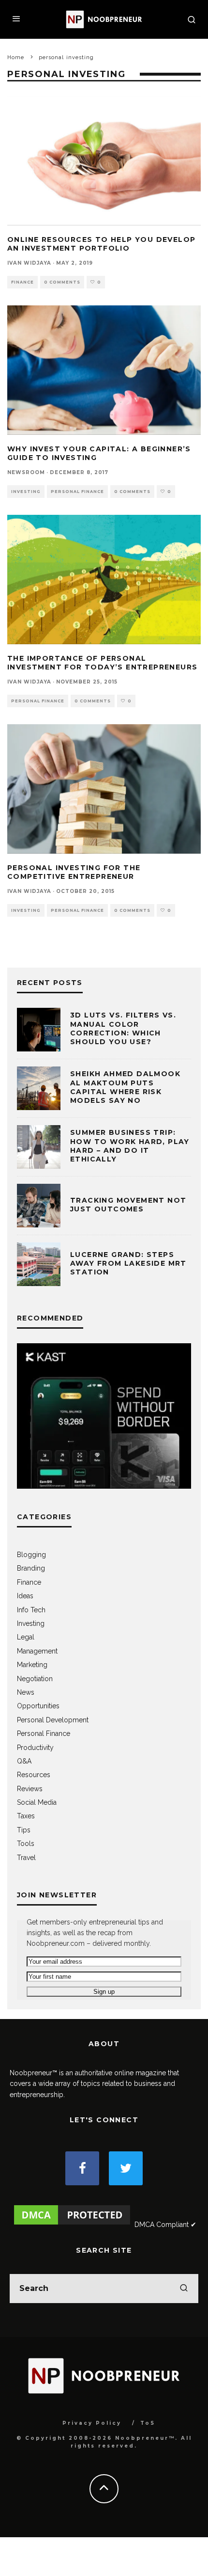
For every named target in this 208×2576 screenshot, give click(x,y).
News (26, 1692)
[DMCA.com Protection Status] (72, 2225)
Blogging (31, 1555)
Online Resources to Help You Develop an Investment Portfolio (101, 244)
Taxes (26, 1816)
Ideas (25, 1596)
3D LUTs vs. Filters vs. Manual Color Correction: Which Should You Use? (123, 1028)
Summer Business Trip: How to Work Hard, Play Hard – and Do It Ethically (130, 1146)
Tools (26, 1844)
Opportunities (38, 1706)
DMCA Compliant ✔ (165, 2225)
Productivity (35, 1748)
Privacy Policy (92, 2423)
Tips (24, 1830)
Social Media (37, 1802)
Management (37, 1651)
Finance (22, 282)
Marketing (32, 1665)
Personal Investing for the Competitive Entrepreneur (74, 872)
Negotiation (35, 1679)
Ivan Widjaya (29, 263)
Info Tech (31, 1610)
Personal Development (53, 1720)
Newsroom (26, 472)
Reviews (30, 1789)
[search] (184, 2289)
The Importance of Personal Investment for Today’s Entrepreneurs (102, 663)
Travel (26, 1858)
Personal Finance (77, 492)
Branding (31, 1568)
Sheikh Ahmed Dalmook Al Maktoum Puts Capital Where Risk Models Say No (125, 1087)
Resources (34, 1775)
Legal (26, 1637)
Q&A (24, 1761)
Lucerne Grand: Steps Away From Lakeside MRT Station (128, 1263)
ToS (148, 2423)
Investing (26, 492)
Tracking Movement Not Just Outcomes (128, 1205)
